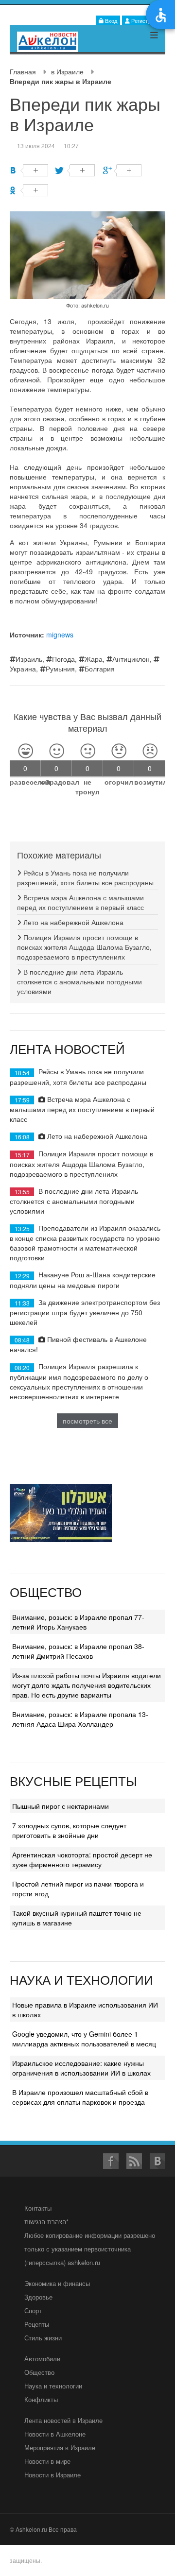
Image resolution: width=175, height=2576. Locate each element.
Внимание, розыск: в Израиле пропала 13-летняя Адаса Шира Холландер (80, 1719)
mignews (60, 635)
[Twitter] (76, 170)
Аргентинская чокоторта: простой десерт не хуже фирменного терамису (82, 1859)
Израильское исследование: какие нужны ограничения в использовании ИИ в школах (81, 2068)
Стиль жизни (43, 2338)
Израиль (29, 659)
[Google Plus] (122, 170)
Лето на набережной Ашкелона (72, 922)
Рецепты (37, 2324)
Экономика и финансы (57, 2283)
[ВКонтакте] (29, 170)
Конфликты (41, 2399)
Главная (23, 71)
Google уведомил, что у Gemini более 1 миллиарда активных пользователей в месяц (84, 2039)
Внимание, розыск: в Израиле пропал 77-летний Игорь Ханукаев (78, 1622)
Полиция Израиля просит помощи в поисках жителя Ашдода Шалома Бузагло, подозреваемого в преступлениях (84, 947)
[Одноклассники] (29, 190)
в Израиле (67, 71)
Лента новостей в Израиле (63, 2420)
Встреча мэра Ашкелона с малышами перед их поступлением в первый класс (80, 902)
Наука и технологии (53, 2386)
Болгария (100, 669)
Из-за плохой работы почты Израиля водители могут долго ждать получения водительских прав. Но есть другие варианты (87, 1685)
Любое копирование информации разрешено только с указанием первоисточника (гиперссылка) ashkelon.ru (90, 2249)
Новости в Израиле (52, 2475)
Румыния (60, 669)
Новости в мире (47, 2461)
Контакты (38, 2208)
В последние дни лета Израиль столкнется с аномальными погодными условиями (79, 981)
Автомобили (42, 2359)
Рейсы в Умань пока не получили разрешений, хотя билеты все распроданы (85, 877)
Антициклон (131, 659)
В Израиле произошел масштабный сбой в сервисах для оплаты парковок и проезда (80, 2097)
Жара (94, 659)
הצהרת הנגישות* (46, 2222)
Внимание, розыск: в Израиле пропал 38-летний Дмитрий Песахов (78, 1651)
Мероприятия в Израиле (60, 2447)
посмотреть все (87, 1421)
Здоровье (38, 2297)
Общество (39, 2372)
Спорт (33, 2310)
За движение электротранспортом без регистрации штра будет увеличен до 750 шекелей (85, 1312)
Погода (63, 659)
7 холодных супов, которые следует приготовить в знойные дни (69, 1830)
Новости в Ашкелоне (55, 2434)
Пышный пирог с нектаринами (61, 1806)
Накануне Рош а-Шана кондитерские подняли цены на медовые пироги (83, 1279)
